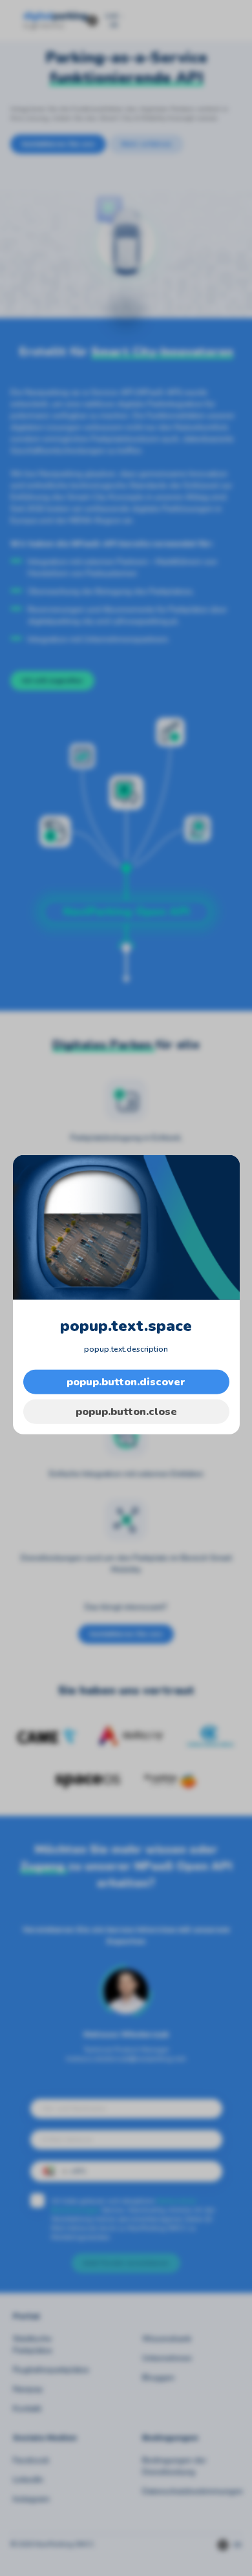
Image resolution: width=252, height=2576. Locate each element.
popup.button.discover (126, 1382)
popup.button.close (126, 1412)
